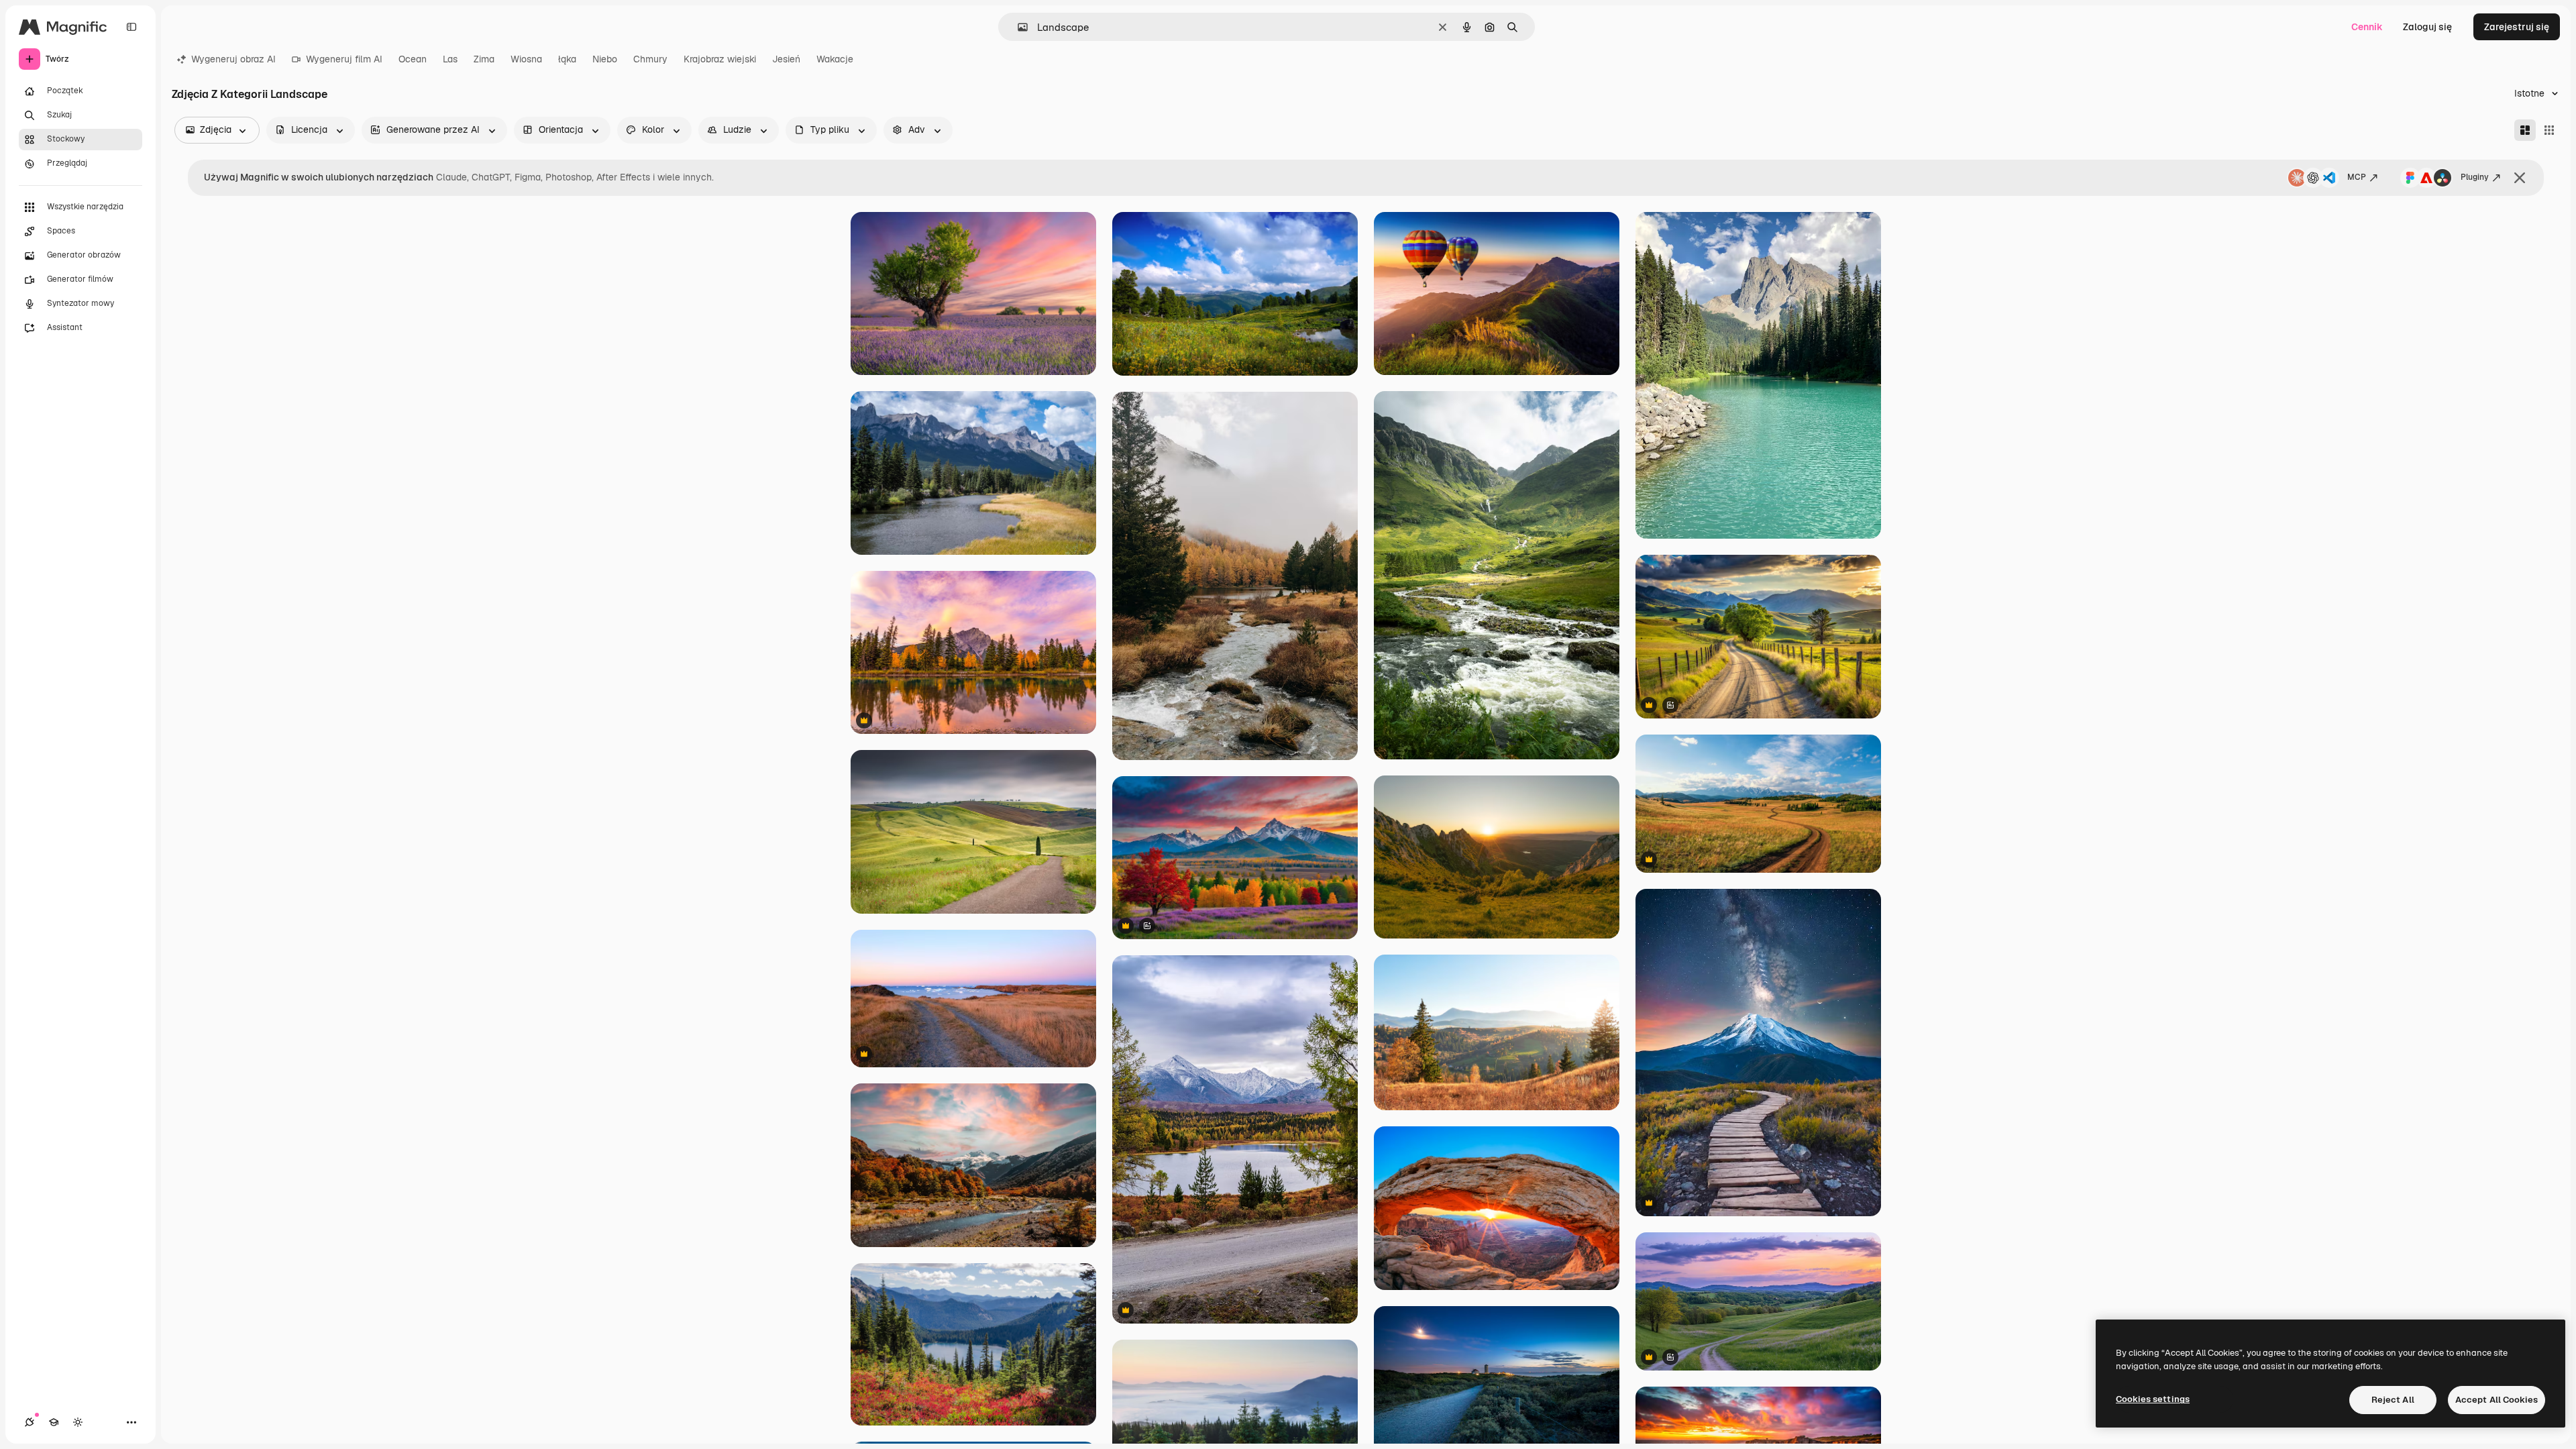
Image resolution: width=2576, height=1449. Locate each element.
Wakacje (835, 59)
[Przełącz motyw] (78, 1422)
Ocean (413, 59)
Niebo (605, 59)
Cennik (2367, 27)
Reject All (2393, 1400)
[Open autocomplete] (1017, 27)
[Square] (2549, 130)
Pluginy (2475, 177)
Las (450, 59)
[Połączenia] (30, 1422)
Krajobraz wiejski (720, 59)
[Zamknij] (2520, 178)
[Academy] (54, 1422)
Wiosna (526, 59)
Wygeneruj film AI (344, 59)
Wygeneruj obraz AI (233, 59)
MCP (2357, 177)
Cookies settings (2153, 1399)
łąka (567, 59)
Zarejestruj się (2517, 27)
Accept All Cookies (2497, 1400)
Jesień (786, 59)
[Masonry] (2525, 130)
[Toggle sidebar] (131, 27)
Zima (484, 59)
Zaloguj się (2427, 27)
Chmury (650, 59)
